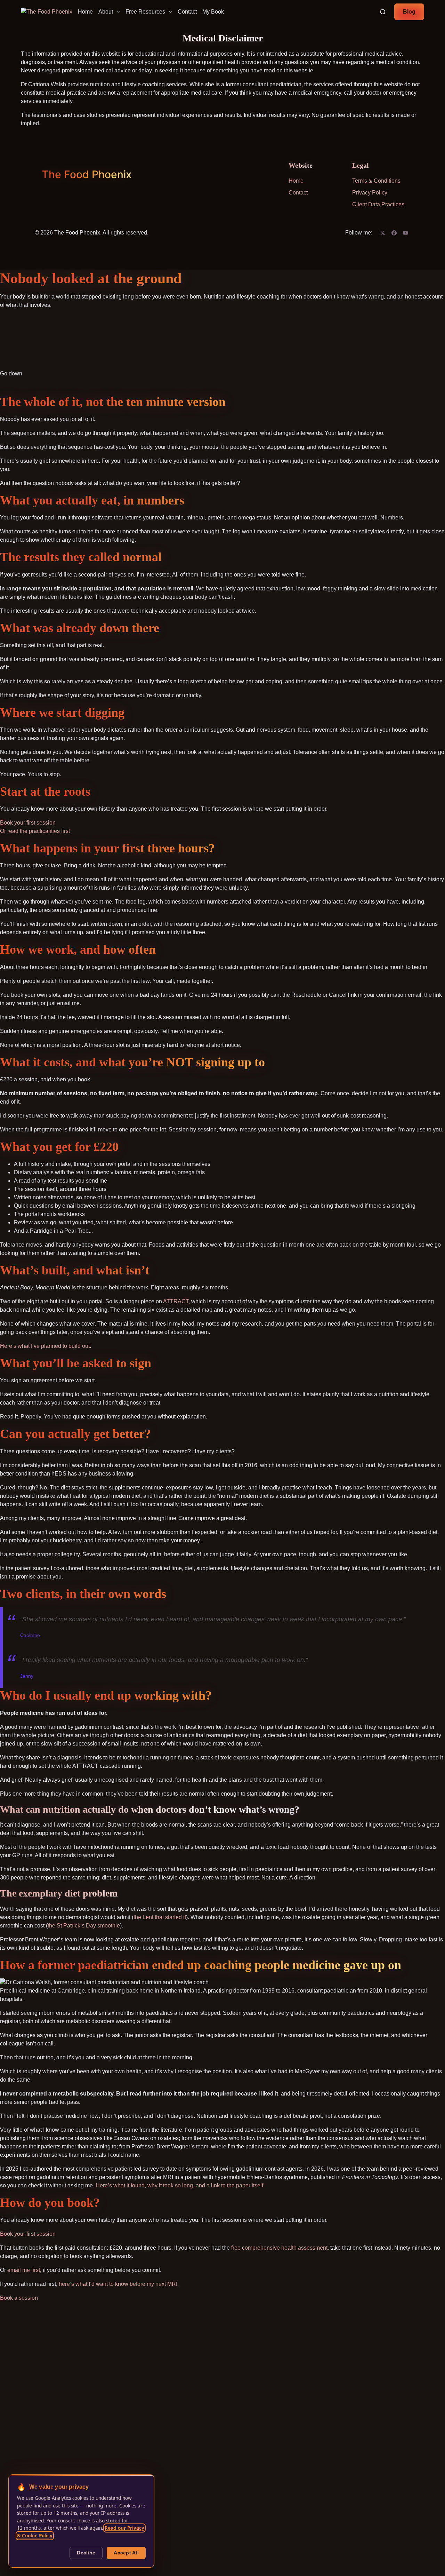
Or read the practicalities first (35, 831)
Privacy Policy (370, 193)
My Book (213, 12)
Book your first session (28, 823)
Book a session (19, 2298)
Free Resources (145, 12)
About (106, 12)
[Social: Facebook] (394, 233)
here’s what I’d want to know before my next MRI (118, 2284)
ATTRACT (176, 1301)
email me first (24, 2270)
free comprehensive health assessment (279, 2248)
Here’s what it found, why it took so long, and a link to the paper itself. (180, 2185)
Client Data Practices (378, 204)
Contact (187, 12)
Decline (86, 2553)
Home (85, 12)
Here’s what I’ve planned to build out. (46, 1346)
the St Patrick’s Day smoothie (84, 1926)
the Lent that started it (160, 1917)
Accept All (126, 2553)
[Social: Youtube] (406, 233)
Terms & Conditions (376, 181)
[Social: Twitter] (383, 233)
